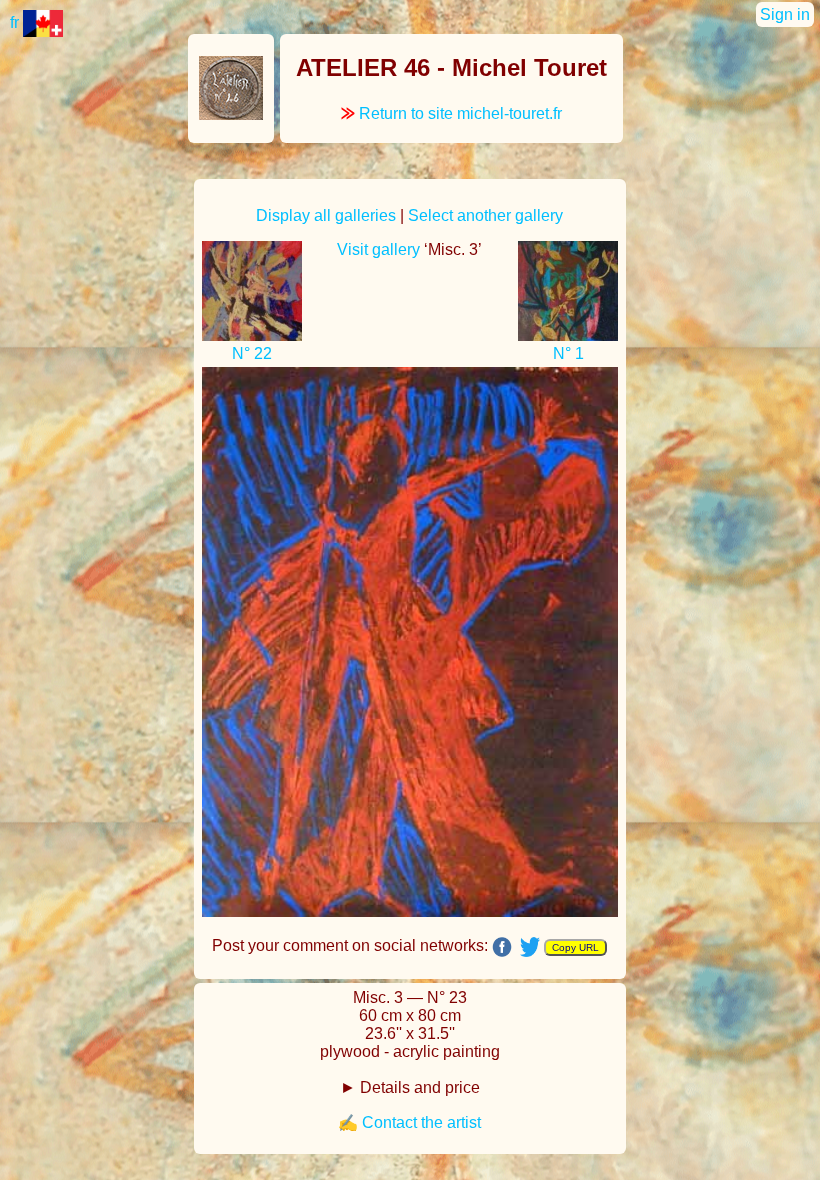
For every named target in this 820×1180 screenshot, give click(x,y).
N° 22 (252, 353)
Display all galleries (326, 215)
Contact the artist (421, 1122)
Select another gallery (485, 215)
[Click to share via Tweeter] (530, 945)
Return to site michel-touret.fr (451, 113)
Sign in (785, 14)
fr (16, 22)
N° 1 (568, 353)
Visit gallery (378, 249)
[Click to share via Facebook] (502, 947)
